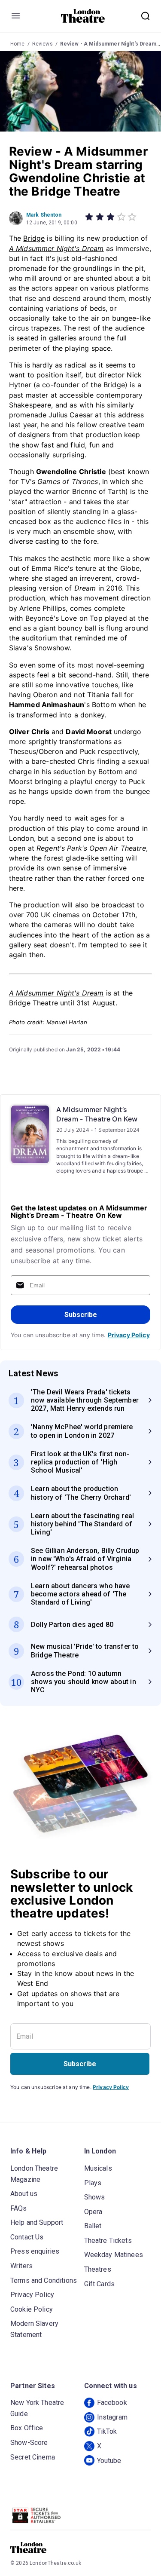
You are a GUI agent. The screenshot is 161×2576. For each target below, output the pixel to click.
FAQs (19, 2208)
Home (18, 44)
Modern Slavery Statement (34, 2329)
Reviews (43, 44)
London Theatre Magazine (34, 2174)
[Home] (83, 16)
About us (24, 2194)
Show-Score (29, 2443)
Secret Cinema (33, 2457)
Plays (93, 2183)
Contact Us (27, 2237)
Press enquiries (35, 2251)
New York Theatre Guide (37, 2408)
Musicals (98, 2168)
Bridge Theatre (33, 1003)
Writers (21, 2266)
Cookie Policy (32, 2309)
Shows (95, 2197)
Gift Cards (100, 2284)
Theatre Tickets (108, 2241)
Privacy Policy (129, 1335)
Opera (93, 2212)
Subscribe (81, 1315)
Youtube (109, 2461)
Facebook (112, 2403)
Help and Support (37, 2222)
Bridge (34, 238)
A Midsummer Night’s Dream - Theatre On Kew (97, 1114)
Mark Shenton (44, 215)
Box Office (27, 2428)
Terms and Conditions (44, 2280)
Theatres (98, 2269)
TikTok (107, 2431)
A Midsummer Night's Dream (56, 248)
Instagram (112, 2417)
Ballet (93, 2226)
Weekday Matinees (114, 2255)
